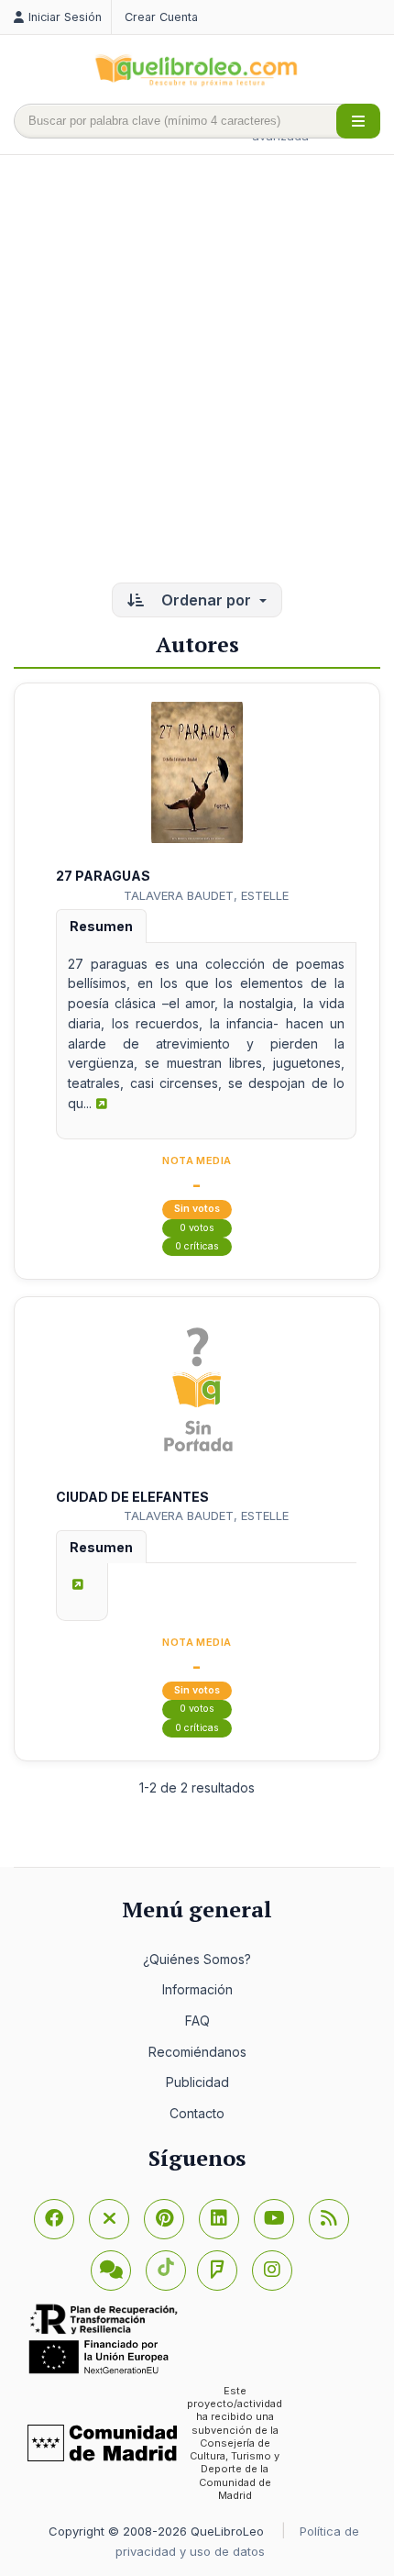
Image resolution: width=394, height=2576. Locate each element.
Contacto (197, 2113)
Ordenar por (206, 600)
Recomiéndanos (197, 2052)
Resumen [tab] (101, 926)
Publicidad (197, 2082)
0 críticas (197, 1246)
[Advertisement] (197, 371)
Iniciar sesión (65, 17)
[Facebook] (54, 2219)
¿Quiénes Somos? (197, 1959)
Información (197, 1989)
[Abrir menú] (358, 121)
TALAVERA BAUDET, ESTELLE (206, 895)
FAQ (197, 2021)
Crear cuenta (161, 17)
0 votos (197, 1228)
